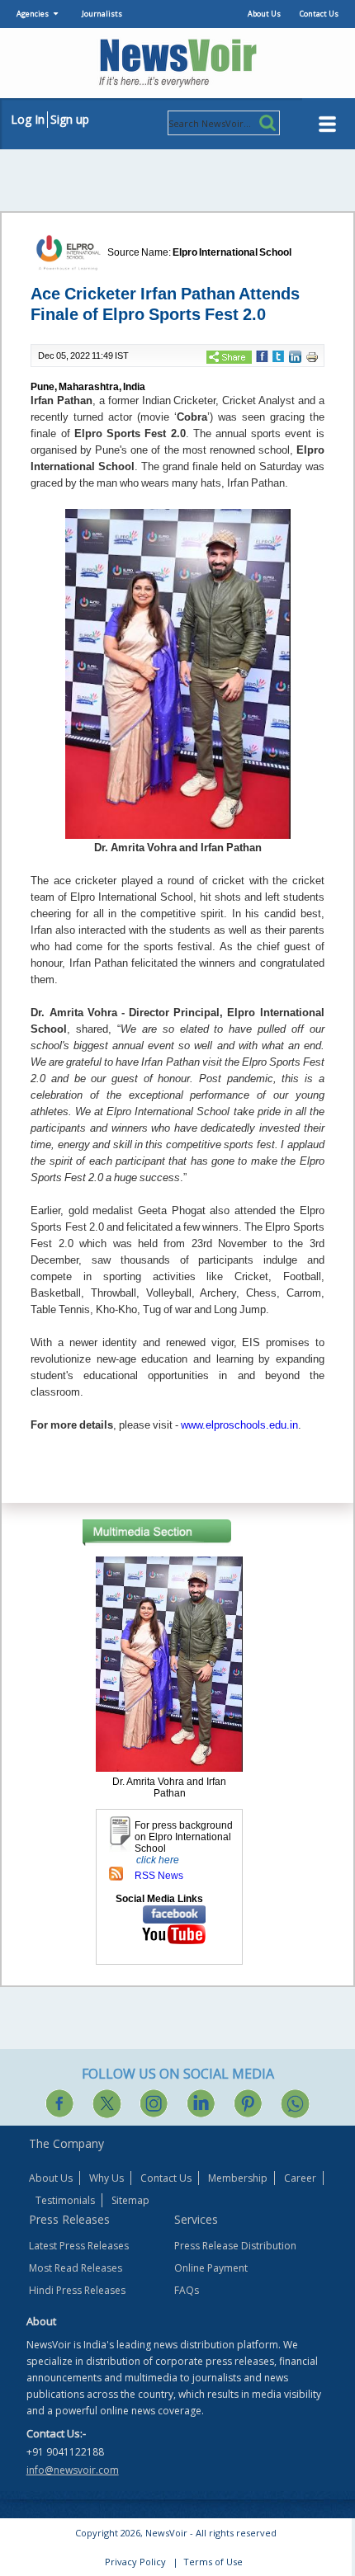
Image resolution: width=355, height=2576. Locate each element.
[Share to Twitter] (278, 356)
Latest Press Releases (79, 2246)
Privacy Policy (135, 2562)
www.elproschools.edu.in (239, 1425)
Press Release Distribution (235, 2246)
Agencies (33, 14)
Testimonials (65, 2200)
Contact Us (319, 14)
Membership (238, 2178)
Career (300, 2178)
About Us (264, 14)
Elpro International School (232, 252)
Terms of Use (213, 2562)
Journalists (102, 14)
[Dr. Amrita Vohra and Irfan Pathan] (169, 1663)
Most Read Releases (76, 2268)
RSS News (159, 1876)
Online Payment (211, 2268)
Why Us (106, 2178)
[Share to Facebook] (262, 356)
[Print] (312, 356)
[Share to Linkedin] (295, 356)
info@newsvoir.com (73, 2470)
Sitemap (130, 2200)
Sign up (70, 119)
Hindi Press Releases (77, 2290)
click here (158, 1860)
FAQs (187, 2290)
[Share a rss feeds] (116, 1872)
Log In (28, 119)
